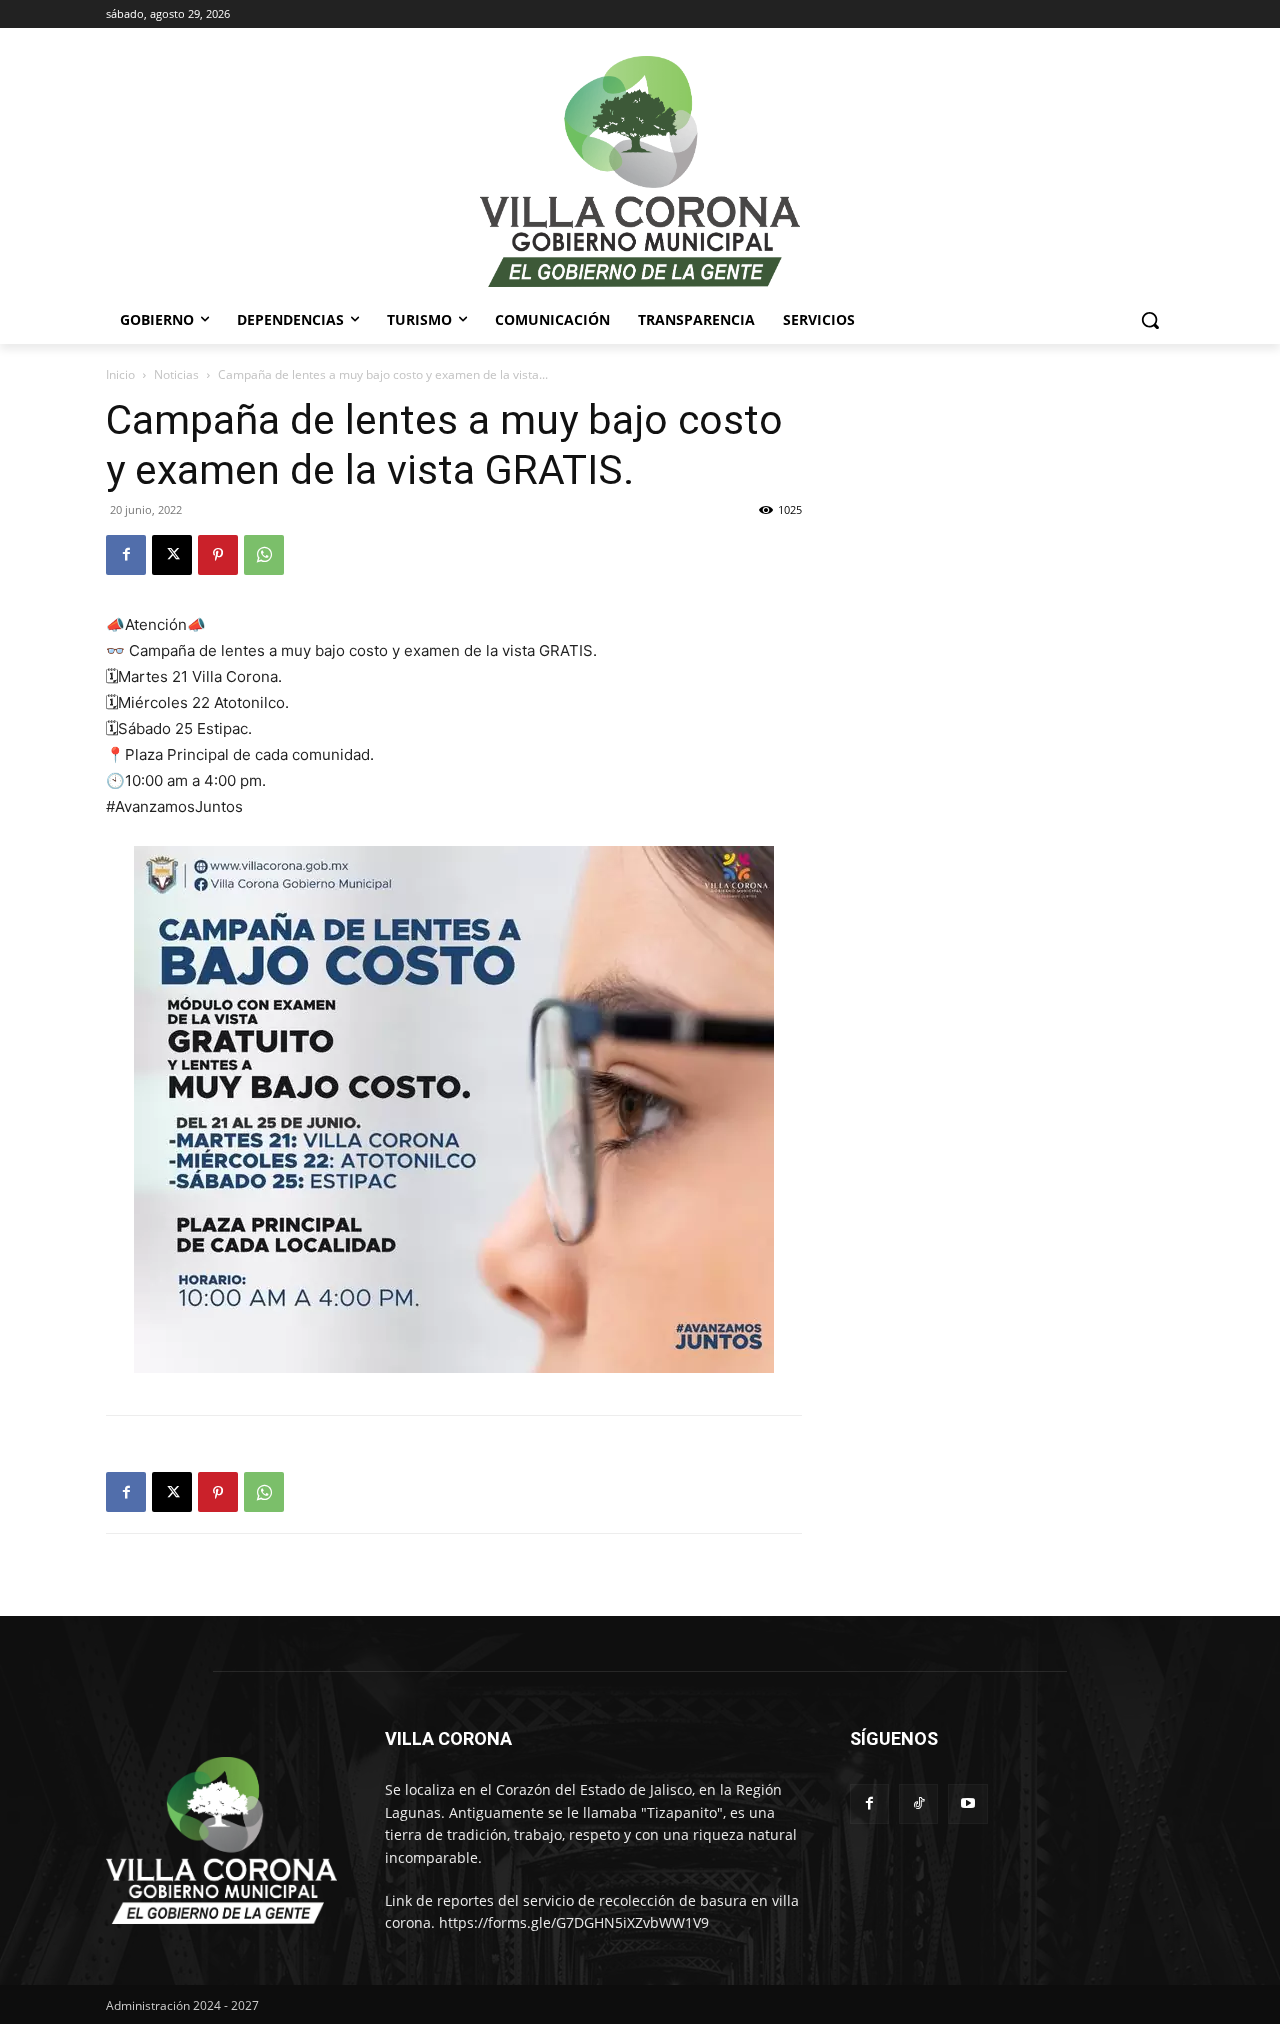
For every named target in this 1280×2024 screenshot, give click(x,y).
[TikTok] (918, 1803)
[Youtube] (967, 1803)
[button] (1150, 320)
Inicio (120, 374)
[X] (172, 555)
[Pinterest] (218, 555)
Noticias (176, 374)
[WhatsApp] (264, 555)
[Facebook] (126, 555)
